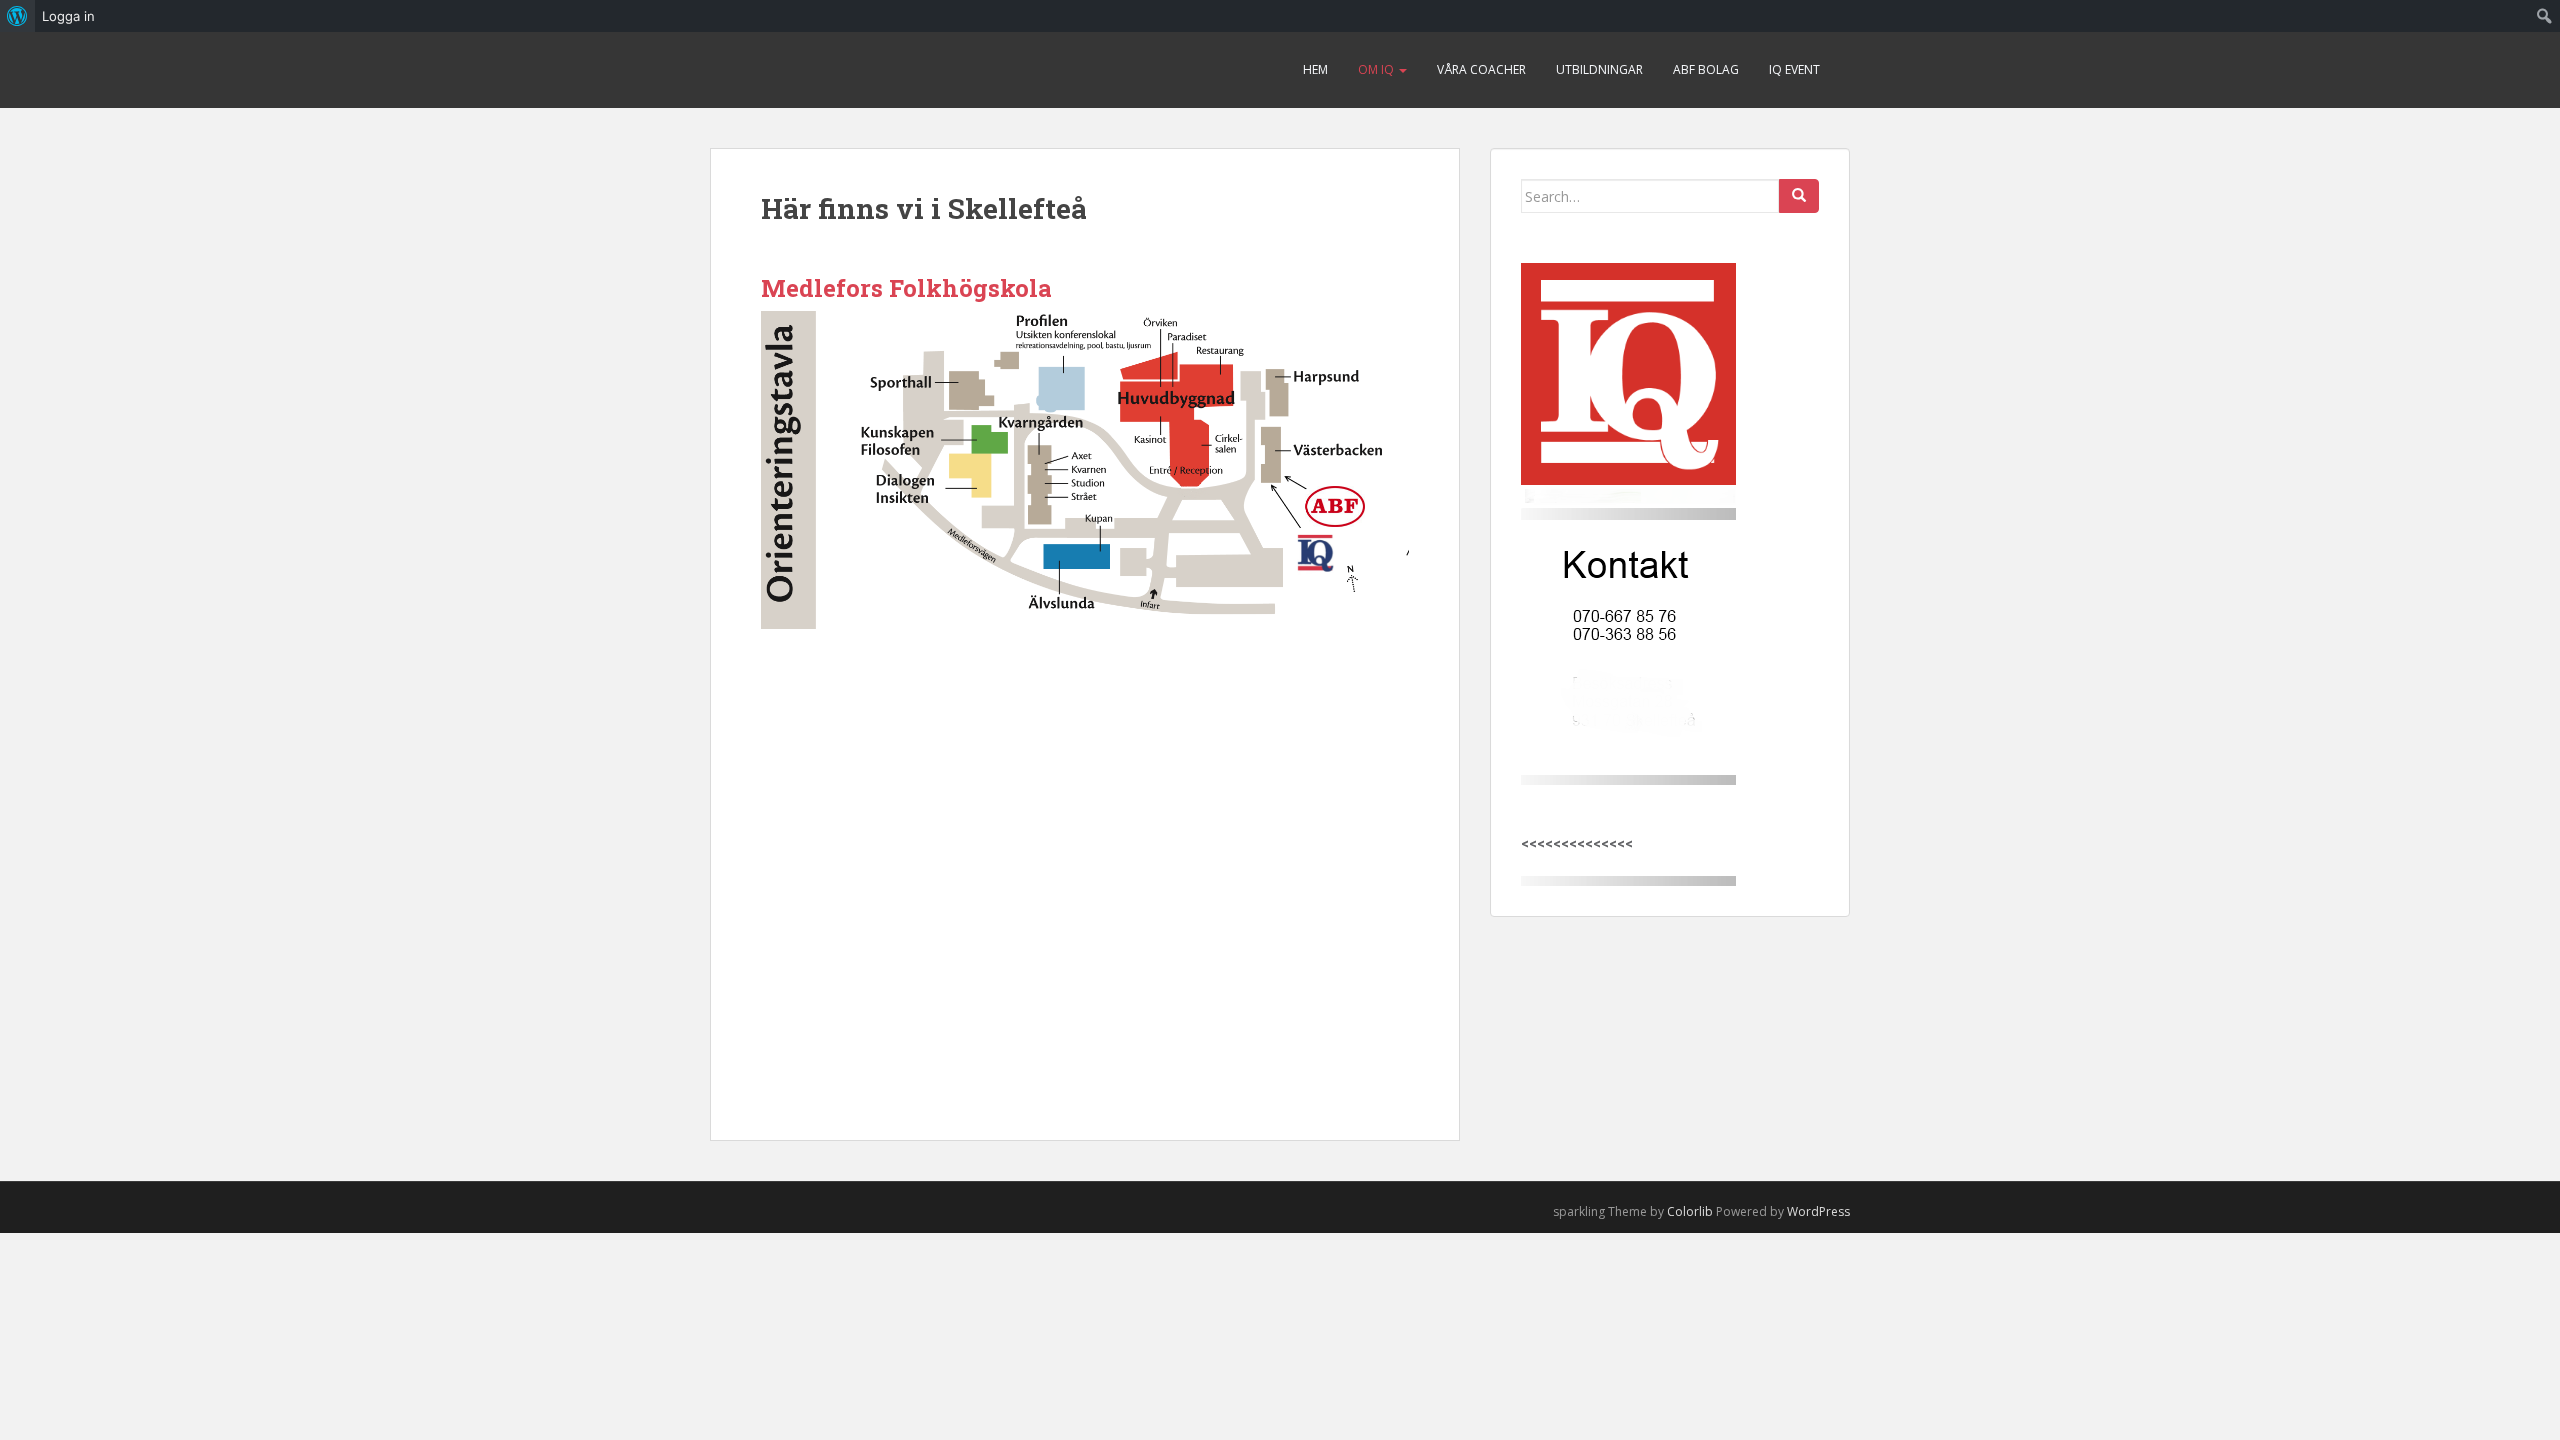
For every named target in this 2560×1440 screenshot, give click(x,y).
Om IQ (1377, 69)
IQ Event (1794, 69)
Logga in (68, 16)
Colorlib (1690, 1211)
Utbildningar (1599, 69)
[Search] (1799, 196)
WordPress (1818, 1211)
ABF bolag (1706, 69)
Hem (1315, 69)
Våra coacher (1481, 69)
